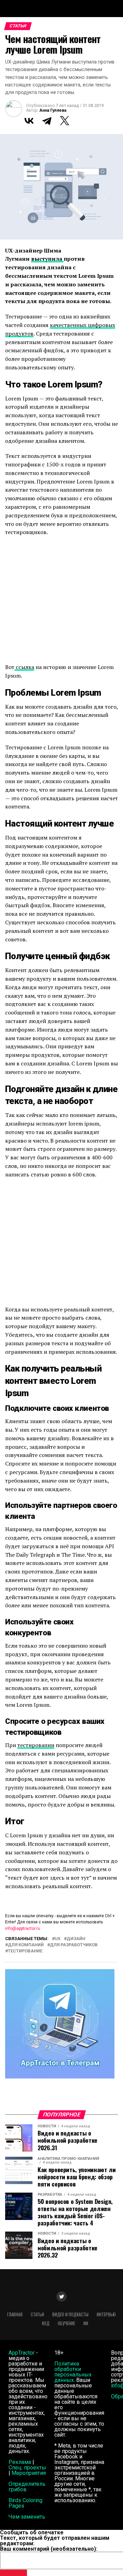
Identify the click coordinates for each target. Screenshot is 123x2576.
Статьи (37, 2314)
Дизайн (76, 1939)
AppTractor (22, 2353)
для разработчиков (74, 1945)
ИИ (86, 2323)
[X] (65, 121)
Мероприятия (29, 2473)
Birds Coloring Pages (25, 2503)
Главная (15, 2314)
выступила (47, 259)
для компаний (26, 1945)
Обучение (66, 2323)
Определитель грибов (27, 2487)
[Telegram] (47, 121)
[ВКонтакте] (29, 121)
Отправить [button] (13, 2573)
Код (46, 2323)
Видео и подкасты (70, 2314)
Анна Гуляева (53, 110)
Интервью (106, 2314)
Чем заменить (27, 2517)
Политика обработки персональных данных (73, 2372)
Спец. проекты (27, 2468)
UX (58, 1939)
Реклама (20, 2462)
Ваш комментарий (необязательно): (49, 2549)
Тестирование (25, 1951)
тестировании (36, 1745)
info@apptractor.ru (23, 1928)
